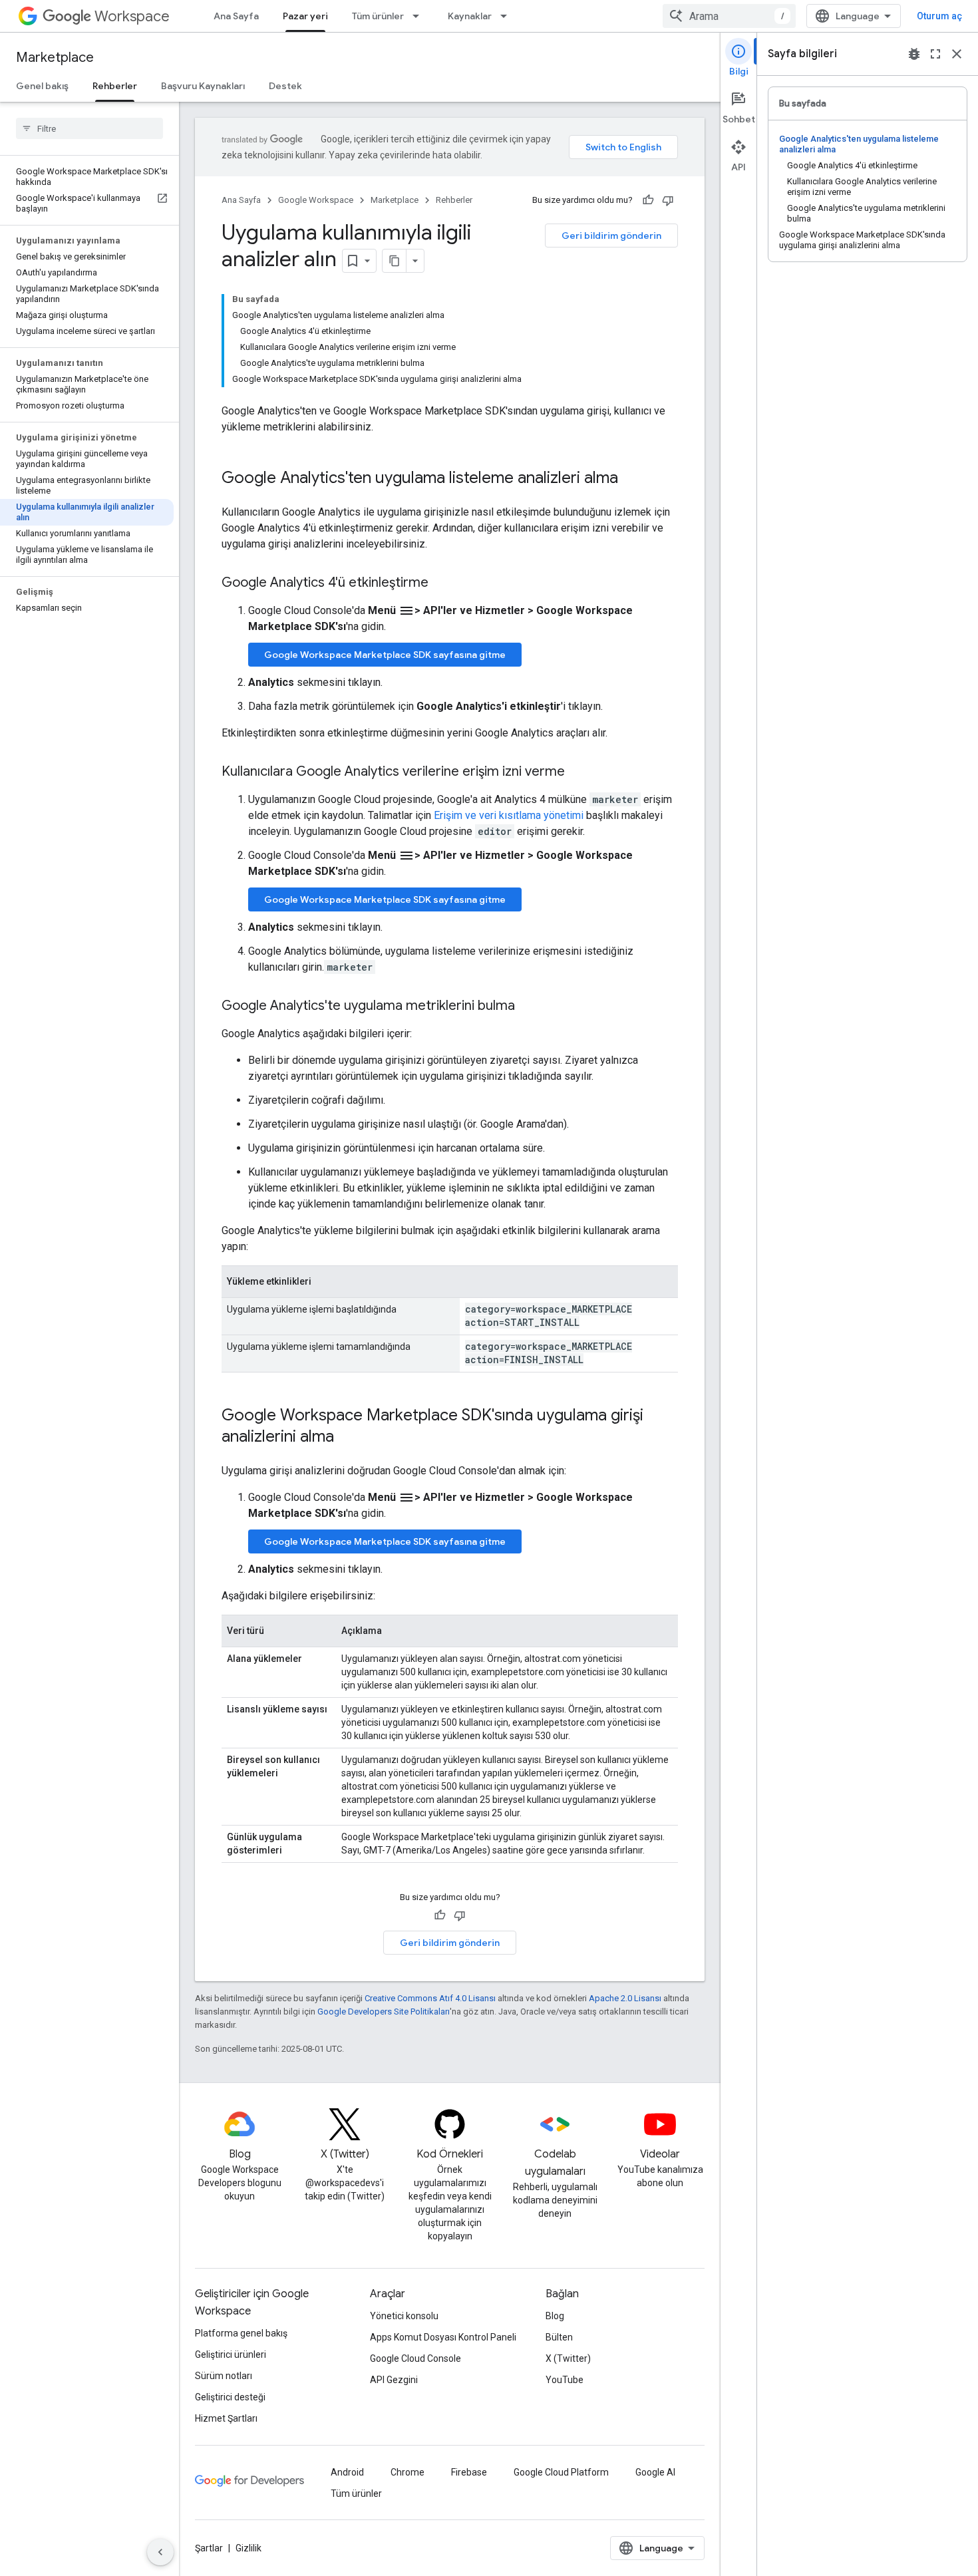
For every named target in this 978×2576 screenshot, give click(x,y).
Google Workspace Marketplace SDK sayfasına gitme (385, 655)
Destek (285, 86)
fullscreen (935, 54)
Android (347, 2472)
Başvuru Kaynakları (203, 86)
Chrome (407, 2472)
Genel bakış (42, 86)
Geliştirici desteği (230, 2397)
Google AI (655, 2472)
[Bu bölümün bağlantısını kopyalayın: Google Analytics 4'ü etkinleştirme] (442, 583)
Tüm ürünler (378, 16)
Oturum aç (939, 16)
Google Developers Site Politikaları (384, 2012)
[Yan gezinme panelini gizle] (160, 2552)
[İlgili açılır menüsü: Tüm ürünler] (420, 16)
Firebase (469, 2472)
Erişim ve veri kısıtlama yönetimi (509, 815)
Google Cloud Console (415, 2358)
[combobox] (729, 16)
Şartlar (209, 2548)
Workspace (132, 16)
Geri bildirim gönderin (611, 236)
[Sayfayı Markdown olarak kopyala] (395, 261)
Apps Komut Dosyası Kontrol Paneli (443, 2337)
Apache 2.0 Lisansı (625, 1998)
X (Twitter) (568, 2358)
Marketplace (55, 58)
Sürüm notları (224, 2376)
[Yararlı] (648, 200)
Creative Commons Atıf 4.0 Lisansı (430, 1998)
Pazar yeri (305, 16)
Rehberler (115, 86)
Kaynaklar (470, 16)
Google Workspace (316, 200)
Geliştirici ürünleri (231, 2354)
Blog (555, 2316)
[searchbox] (89, 128)
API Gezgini (394, 2380)
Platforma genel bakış (241, 2333)
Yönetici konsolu (404, 2316)
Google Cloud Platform (561, 2472)
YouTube (565, 2380)
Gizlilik (248, 2548)
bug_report (914, 54)
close (957, 54)
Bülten (559, 2337)
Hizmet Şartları (226, 2418)
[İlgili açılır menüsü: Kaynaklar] (508, 16)
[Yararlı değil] (668, 200)
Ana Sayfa (236, 16)
